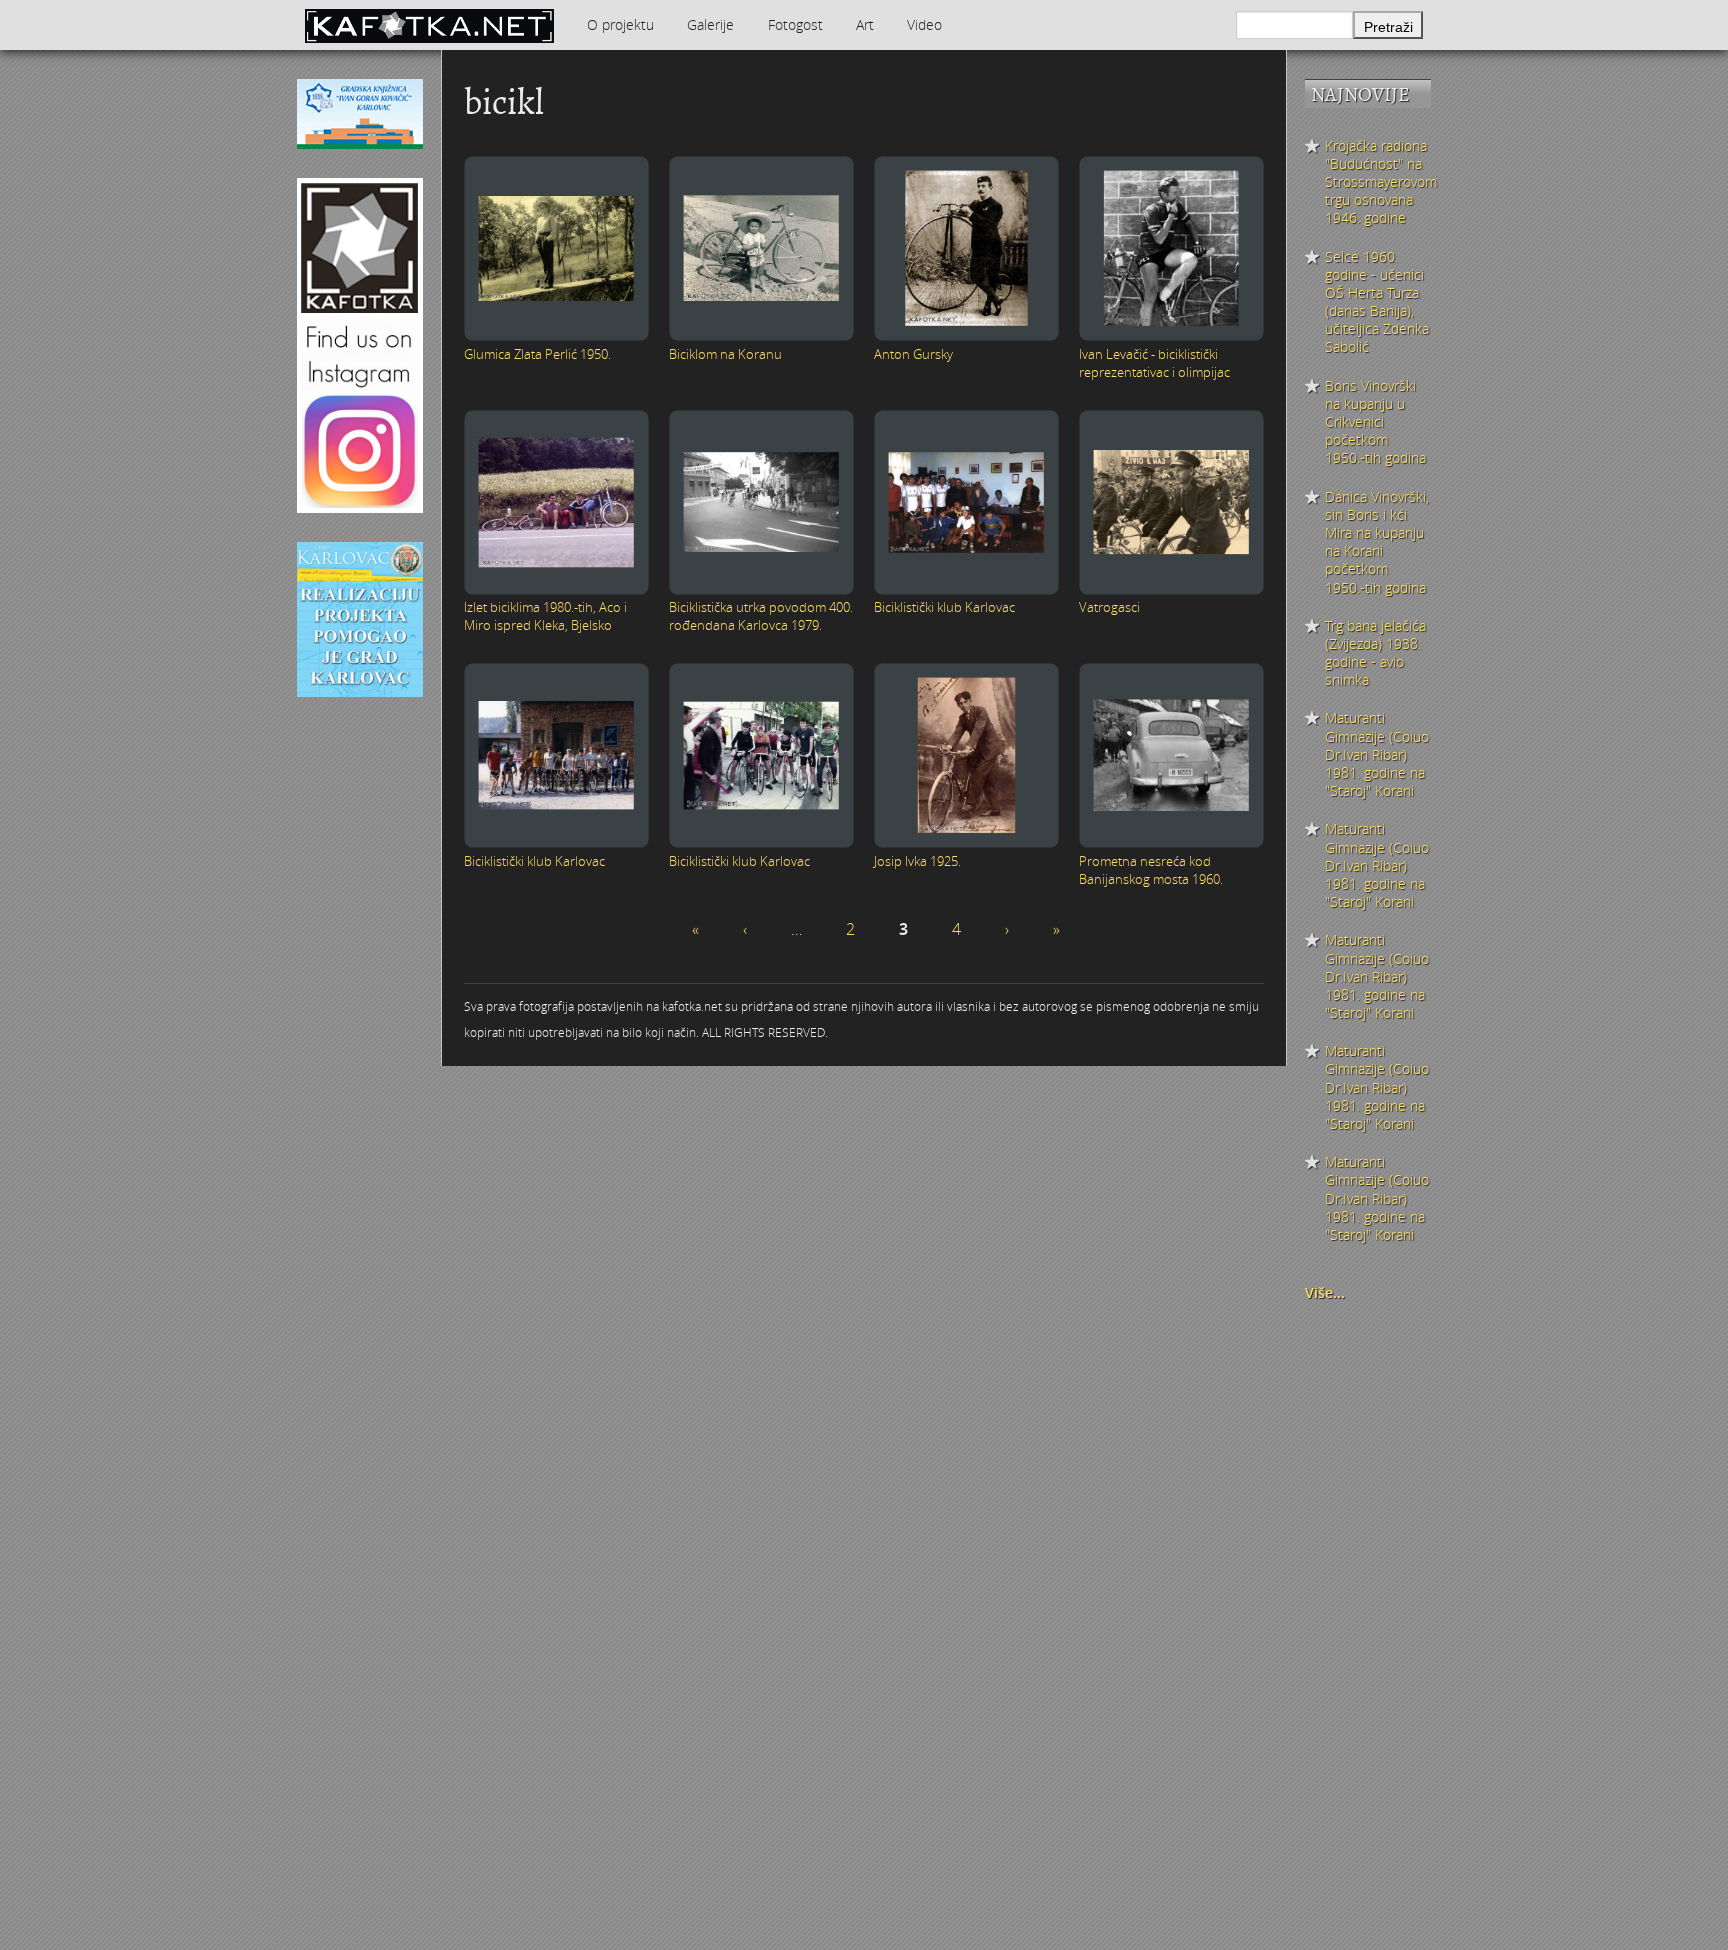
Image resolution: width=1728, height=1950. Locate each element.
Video (924, 24)
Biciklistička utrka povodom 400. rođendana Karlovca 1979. (761, 616)
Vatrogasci (1109, 607)
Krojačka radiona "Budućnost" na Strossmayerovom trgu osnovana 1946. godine (1378, 182)
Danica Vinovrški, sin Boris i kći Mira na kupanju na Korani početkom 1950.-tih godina (1377, 542)
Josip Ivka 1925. (917, 861)
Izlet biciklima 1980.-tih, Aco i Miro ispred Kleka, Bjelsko (545, 616)
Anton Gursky (913, 354)
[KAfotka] (429, 25)
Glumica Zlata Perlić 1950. (537, 354)
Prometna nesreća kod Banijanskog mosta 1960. (1151, 870)
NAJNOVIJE (1360, 94)
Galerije (710, 24)
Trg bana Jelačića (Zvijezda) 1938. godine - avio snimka (1375, 653)
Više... (1325, 1292)
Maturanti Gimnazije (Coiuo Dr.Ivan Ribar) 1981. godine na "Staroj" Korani (1377, 754)
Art (865, 24)
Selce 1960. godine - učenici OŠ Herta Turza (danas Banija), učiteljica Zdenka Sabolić (1377, 302)
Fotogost (795, 24)
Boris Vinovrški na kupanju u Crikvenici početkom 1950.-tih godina (1375, 422)
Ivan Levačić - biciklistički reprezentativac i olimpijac (1154, 363)
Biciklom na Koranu (725, 354)
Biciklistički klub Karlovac (944, 607)
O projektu (620, 24)
